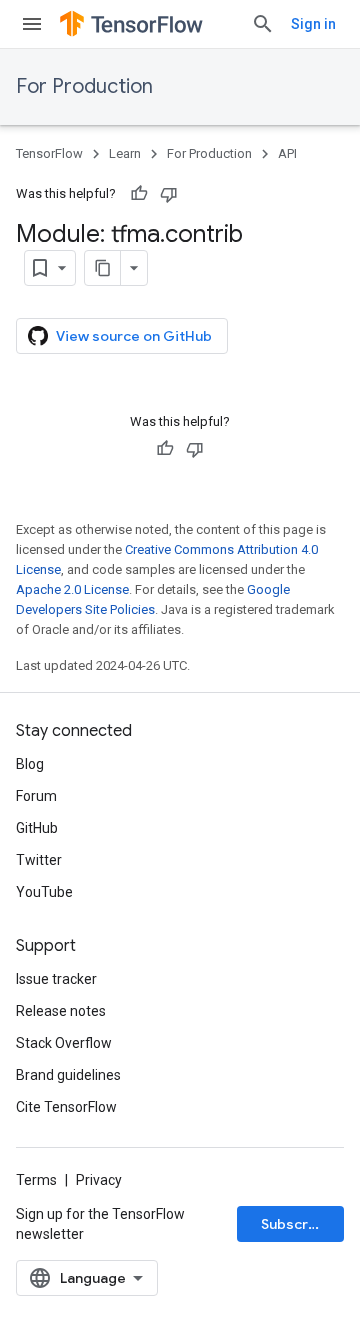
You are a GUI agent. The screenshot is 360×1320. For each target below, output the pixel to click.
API (287, 153)
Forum (36, 796)
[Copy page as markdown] (103, 268)
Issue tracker (56, 979)
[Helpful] (139, 194)
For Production (84, 86)
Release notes (61, 1011)
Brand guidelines (68, 1075)
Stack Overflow (64, 1043)
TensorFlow (49, 153)
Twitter (39, 860)
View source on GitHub (134, 336)
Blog (30, 764)
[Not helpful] (169, 194)
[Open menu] (32, 24)
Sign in (313, 24)
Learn (125, 153)
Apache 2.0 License (72, 589)
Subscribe (295, 1224)
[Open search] (263, 24)
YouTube (44, 892)
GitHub (37, 828)
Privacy (99, 1180)
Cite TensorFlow (66, 1107)
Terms (36, 1180)
